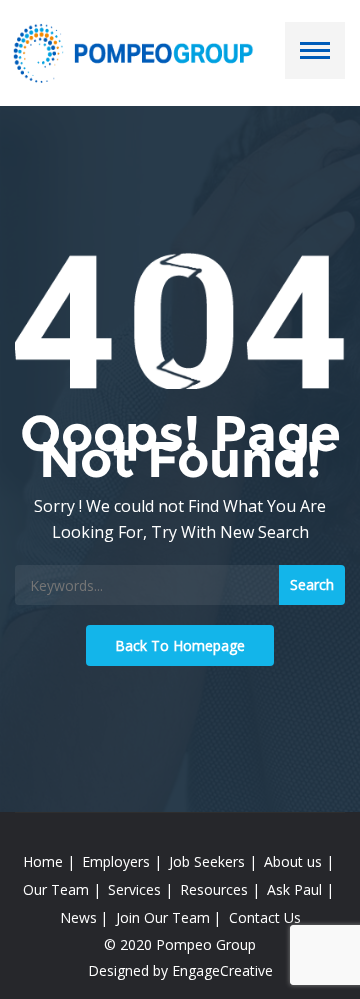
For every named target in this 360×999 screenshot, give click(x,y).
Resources (214, 889)
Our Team (56, 889)
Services (134, 889)
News (78, 917)
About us (293, 861)
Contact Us (265, 917)
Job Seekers (207, 861)
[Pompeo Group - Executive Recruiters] (137, 52)
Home (43, 861)
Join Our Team (163, 917)
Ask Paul (294, 889)
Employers (116, 861)
